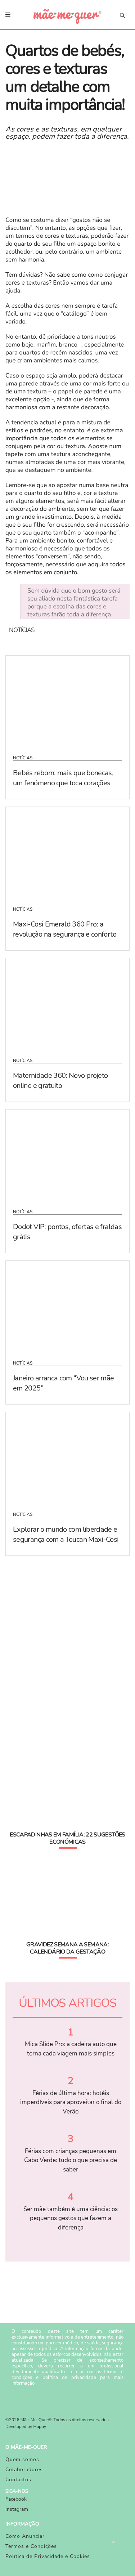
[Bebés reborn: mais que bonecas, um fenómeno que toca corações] (67, 701)
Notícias (23, 758)
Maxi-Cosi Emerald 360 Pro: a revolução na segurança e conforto (65, 929)
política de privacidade (69, 2378)
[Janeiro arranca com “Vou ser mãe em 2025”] (67, 1306)
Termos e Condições (31, 2546)
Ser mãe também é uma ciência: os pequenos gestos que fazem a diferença (71, 2218)
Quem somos (22, 2459)
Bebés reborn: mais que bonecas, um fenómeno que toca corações (63, 778)
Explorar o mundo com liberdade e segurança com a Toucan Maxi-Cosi (66, 1534)
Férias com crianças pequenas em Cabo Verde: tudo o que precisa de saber (71, 2160)
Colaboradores (24, 2470)
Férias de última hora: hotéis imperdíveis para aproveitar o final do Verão (71, 2102)
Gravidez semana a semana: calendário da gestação (67, 1948)
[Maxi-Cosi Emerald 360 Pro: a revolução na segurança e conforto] (67, 852)
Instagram (17, 2509)
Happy (40, 2427)
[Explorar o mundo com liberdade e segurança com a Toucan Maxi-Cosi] (67, 1457)
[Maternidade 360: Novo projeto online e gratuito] (67, 1003)
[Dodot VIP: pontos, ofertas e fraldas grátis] (67, 1155)
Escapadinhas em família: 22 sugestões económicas (67, 1838)
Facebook (16, 2499)
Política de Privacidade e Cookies (48, 2556)
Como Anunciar (25, 2536)
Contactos (18, 2480)
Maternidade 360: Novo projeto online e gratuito (60, 1081)
